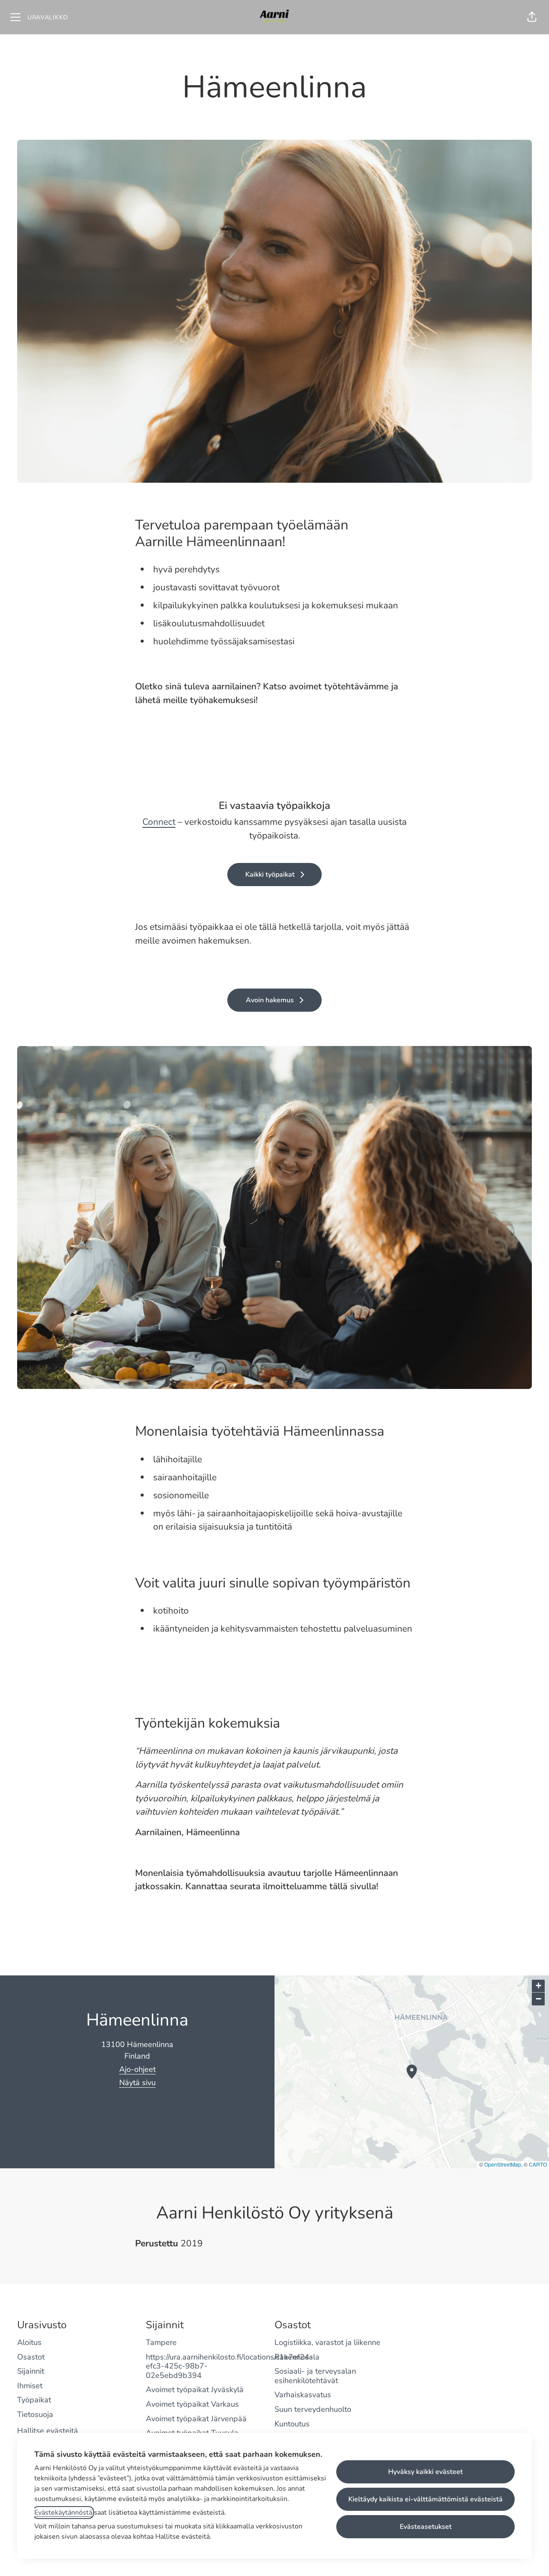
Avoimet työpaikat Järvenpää (196, 2419)
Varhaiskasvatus (303, 2395)
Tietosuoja (35, 2414)
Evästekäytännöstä (63, 2513)
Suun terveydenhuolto (313, 2409)
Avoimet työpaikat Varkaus (192, 2404)
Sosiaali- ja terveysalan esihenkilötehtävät (315, 2376)
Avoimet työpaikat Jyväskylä (195, 2390)
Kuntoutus (292, 2424)
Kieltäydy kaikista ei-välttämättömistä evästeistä (425, 2499)
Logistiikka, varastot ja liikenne (327, 2342)
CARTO (538, 2164)
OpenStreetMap (503, 2164)
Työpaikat (34, 2400)
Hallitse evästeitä (48, 2431)
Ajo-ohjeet (137, 2069)
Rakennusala (297, 2357)
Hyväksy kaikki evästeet (425, 2472)
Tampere (161, 2342)
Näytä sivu (137, 2083)
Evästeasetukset (426, 2527)
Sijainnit (31, 2371)
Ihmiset (30, 2386)
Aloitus (29, 2342)
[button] (532, 17)
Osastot (31, 2357)
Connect (159, 822)
